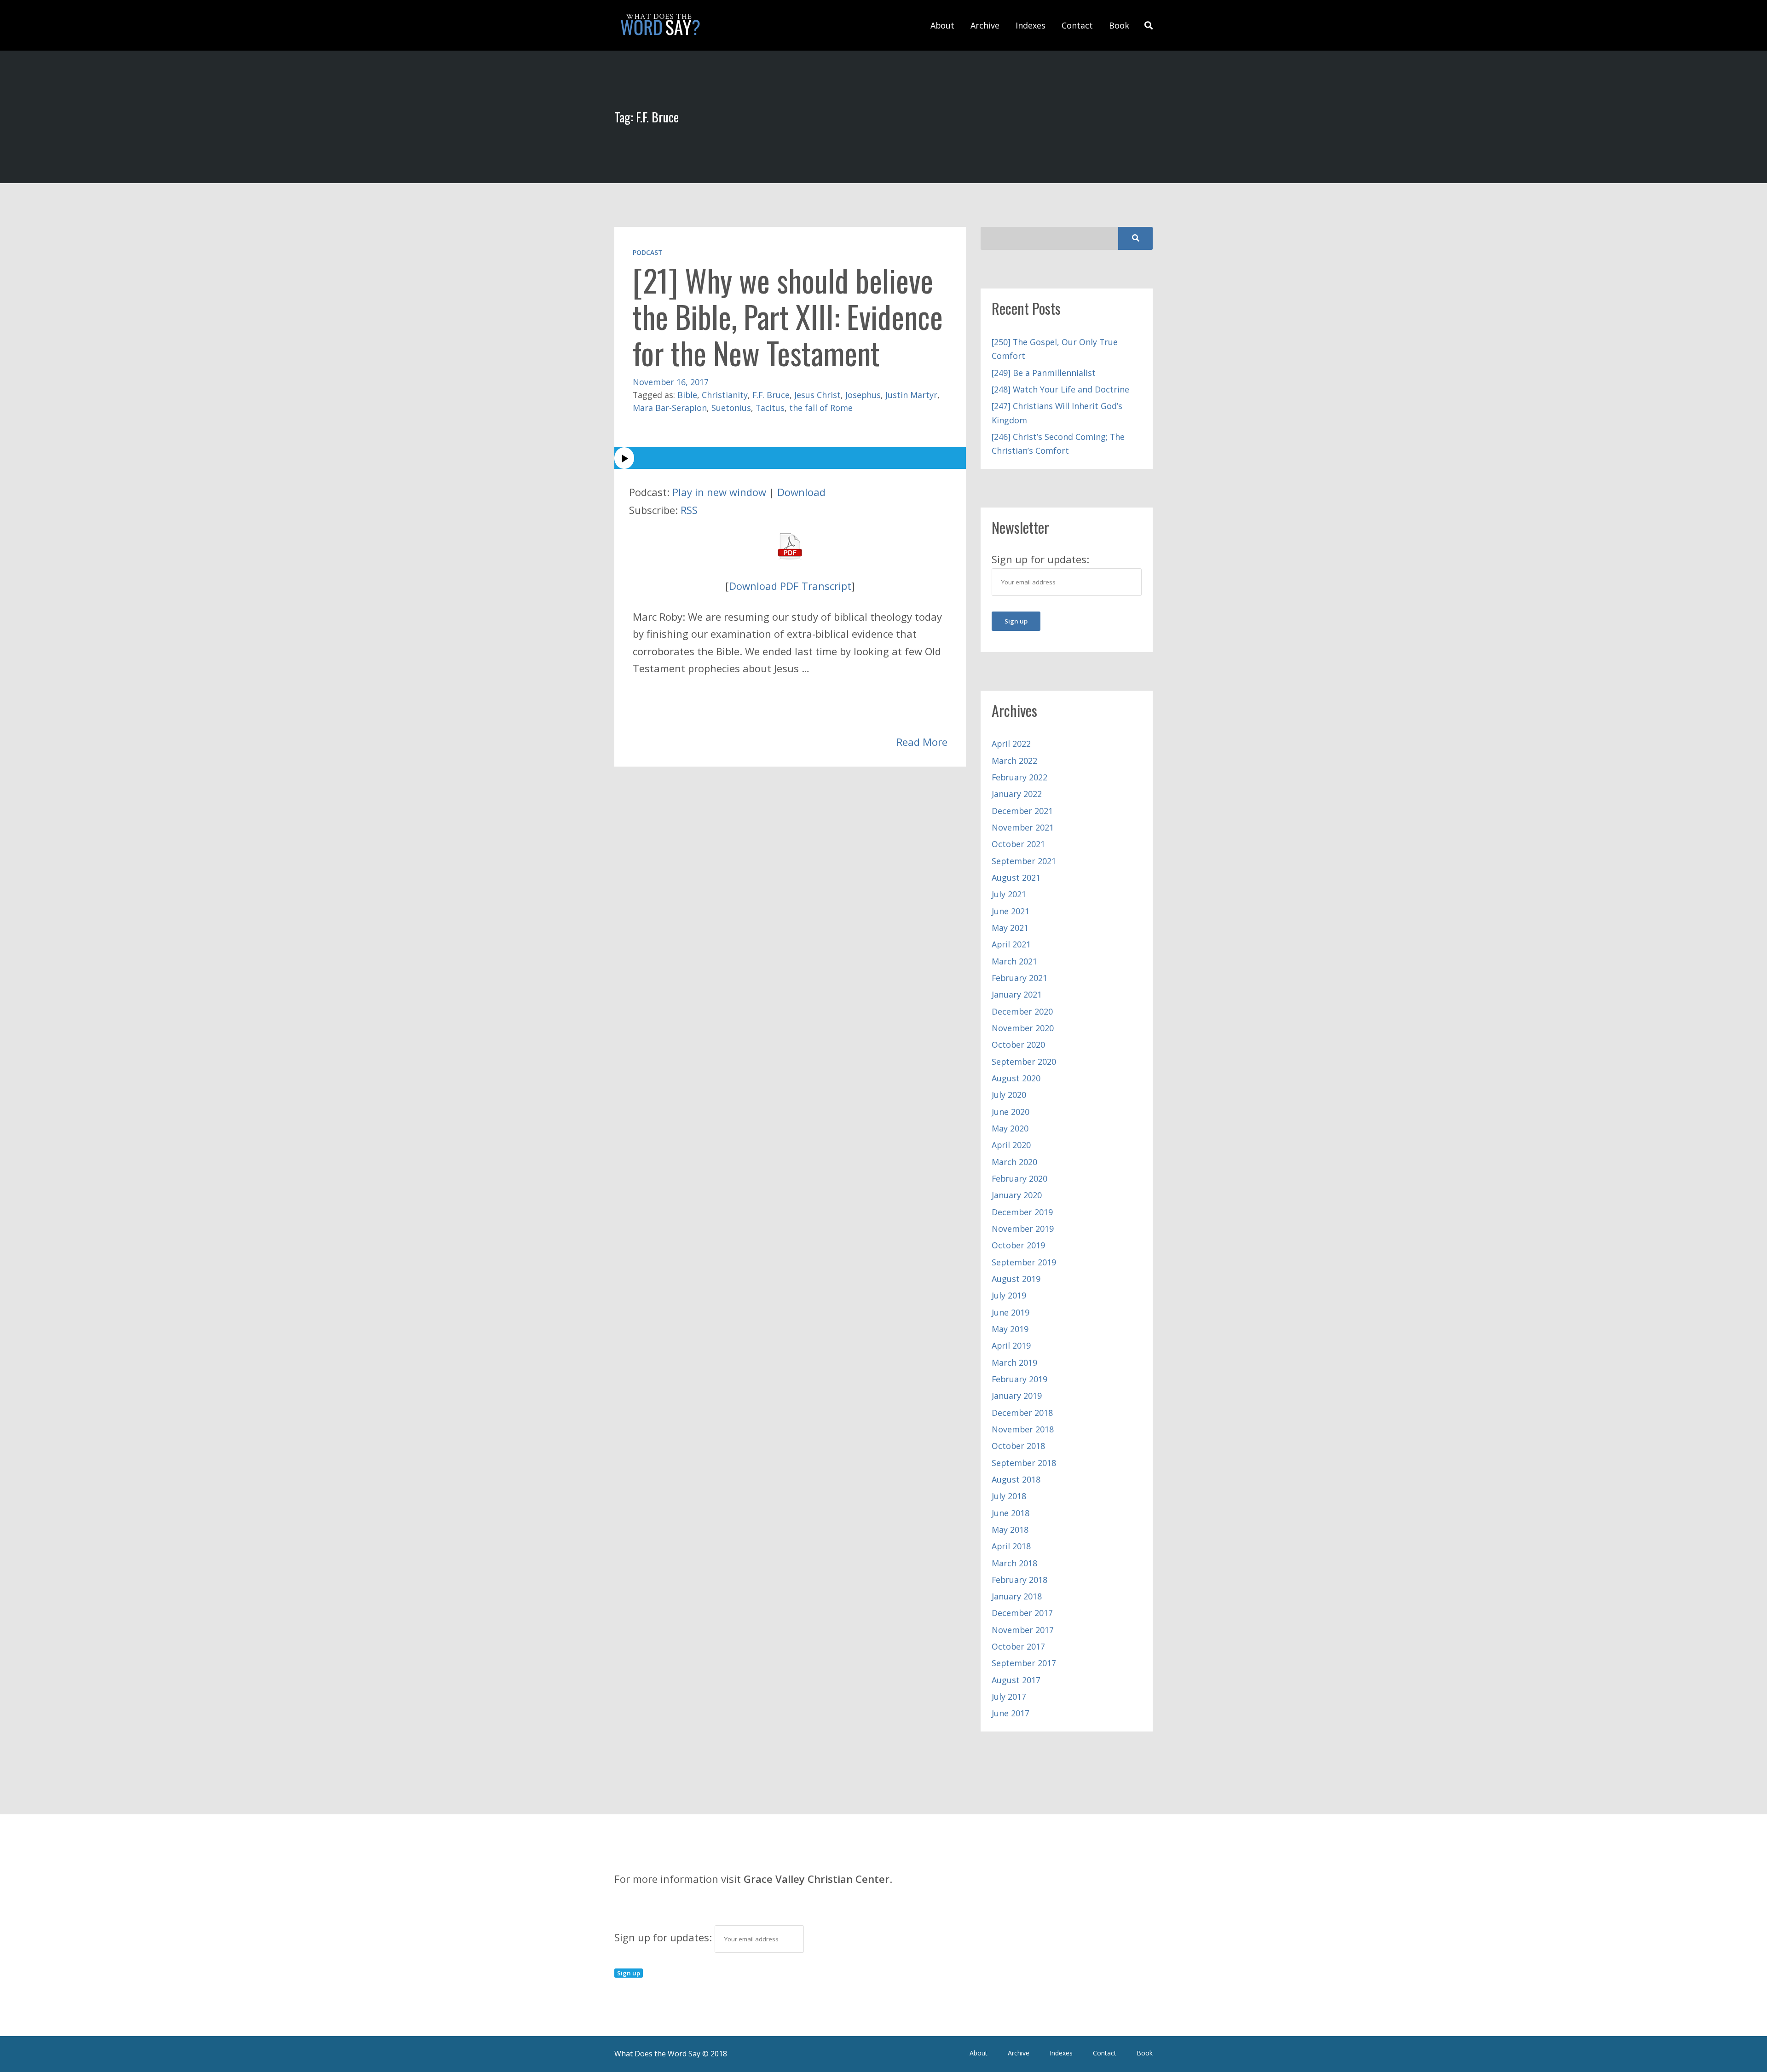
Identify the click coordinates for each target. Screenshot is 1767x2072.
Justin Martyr (911, 395)
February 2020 (1019, 1178)
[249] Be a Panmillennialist (1044, 373)
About (942, 25)
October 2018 (1018, 1446)
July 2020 (1009, 1095)
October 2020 (1018, 1045)
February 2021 (1019, 978)
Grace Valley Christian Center (817, 1879)
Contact (1077, 25)
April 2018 (1011, 1546)
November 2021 (1023, 827)
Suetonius (731, 408)
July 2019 (1009, 1295)
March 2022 (1014, 761)
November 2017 (1023, 1630)
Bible (687, 395)
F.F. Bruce (771, 395)
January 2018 (1017, 1596)
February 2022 (1019, 777)
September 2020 (1024, 1062)
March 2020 (1014, 1162)
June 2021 (1011, 911)
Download (801, 492)
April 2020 (1011, 1145)
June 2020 (1011, 1112)
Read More (922, 742)
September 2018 (1024, 1463)
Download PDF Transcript (790, 586)
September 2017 (1024, 1663)
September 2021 (1024, 861)
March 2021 (1014, 961)
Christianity (725, 395)
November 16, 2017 (671, 382)
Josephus (863, 395)
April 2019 (1011, 1345)
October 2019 (1018, 1245)
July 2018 (1009, 1496)
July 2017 (1009, 1697)
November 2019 (1023, 1229)
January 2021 (1017, 994)
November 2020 (1023, 1028)
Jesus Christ (817, 395)
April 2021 (1011, 944)
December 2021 (1022, 811)
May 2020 (1010, 1128)
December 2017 (1022, 1613)
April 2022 (1011, 744)
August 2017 (1016, 1680)
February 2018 (1019, 1580)
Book (1119, 25)
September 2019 (1024, 1262)
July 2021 (1009, 894)
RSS (689, 510)
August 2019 (1016, 1279)
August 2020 (1016, 1078)
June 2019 (1011, 1312)
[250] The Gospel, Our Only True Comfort (1055, 349)
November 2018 (1023, 1429)
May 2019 (1010, 1329)
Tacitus (770, 408)
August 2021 (1016, 877)
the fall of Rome (821, 408)
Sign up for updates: (664, 1937)
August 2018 (1016, 1479)
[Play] (790, 458)
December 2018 (1022, 1413)
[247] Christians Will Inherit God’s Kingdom (1057, 413)
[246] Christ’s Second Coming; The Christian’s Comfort (1058, 444)
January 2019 (1017, 1396)
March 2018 (1014, 1563)
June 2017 (1011, 1713)
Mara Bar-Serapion (670, 408)
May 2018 (1010, 1529)
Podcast (647, 252)
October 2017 (1018, 1646)
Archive (985, 25)
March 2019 (1014, 1362)
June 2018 (1011, 1513)
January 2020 (1017, 1195)
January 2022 (1017, 794)
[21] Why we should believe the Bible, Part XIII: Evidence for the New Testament (788, 316)
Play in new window (719, 492)
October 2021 (1018, 844)
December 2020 (1022, 1011)
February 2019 (1019, 1379)
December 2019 (1022, 1212)
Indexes (1031, 25)
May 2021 (1010, 928)
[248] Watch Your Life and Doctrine (1060, 389)
